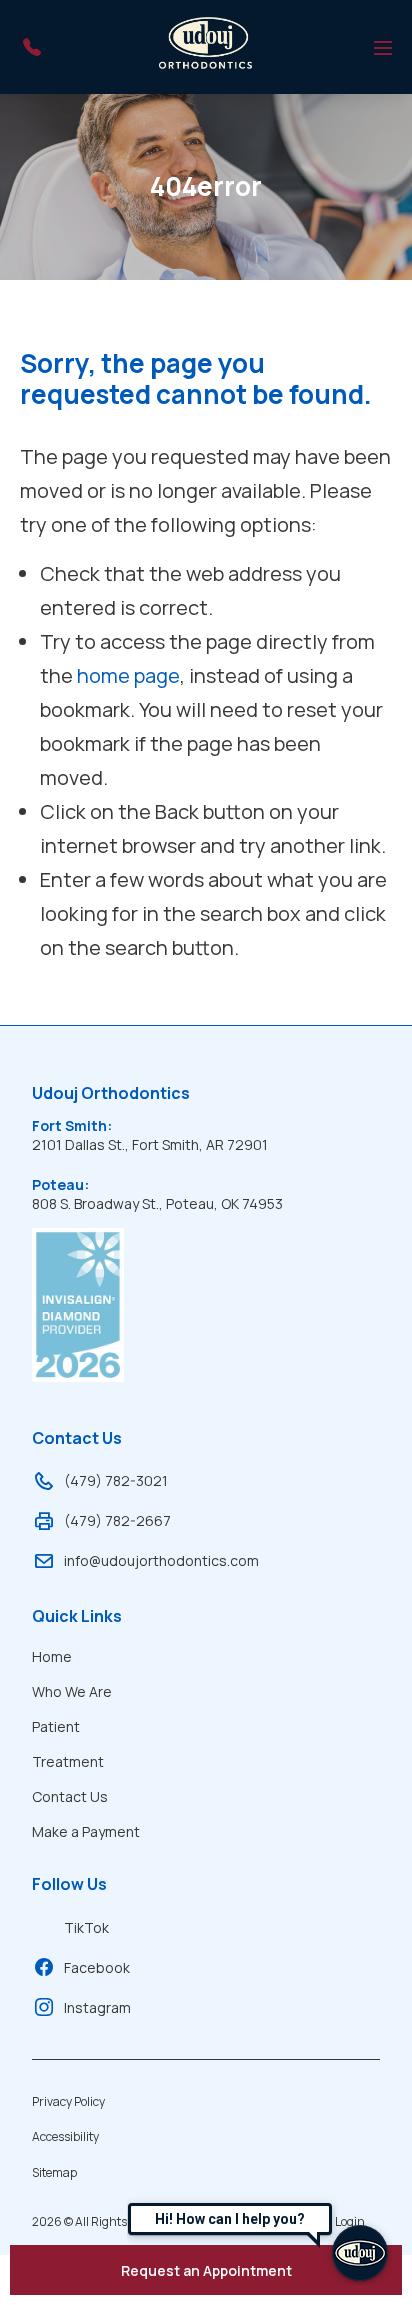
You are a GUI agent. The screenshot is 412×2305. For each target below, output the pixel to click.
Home (52, 1656)
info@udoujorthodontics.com (161, 1560)
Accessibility (65, 2136)
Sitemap (54, 2172)
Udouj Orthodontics (111, 1093)
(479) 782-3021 (116, 1480)
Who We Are (72, 1691)
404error (206, 186)
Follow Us (69, 1884)
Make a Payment (86, 1831)
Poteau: (60, 1184)
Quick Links (77, 1616)
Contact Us (77, 1438)
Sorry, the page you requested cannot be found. (196, 379)
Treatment (68, 1761)
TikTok (86, 1927)
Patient (56, 1726)
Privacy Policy (68, 2101)
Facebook (97, 1967)
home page (128, 675)
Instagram (97, 2007)
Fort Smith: (72, 1125)
